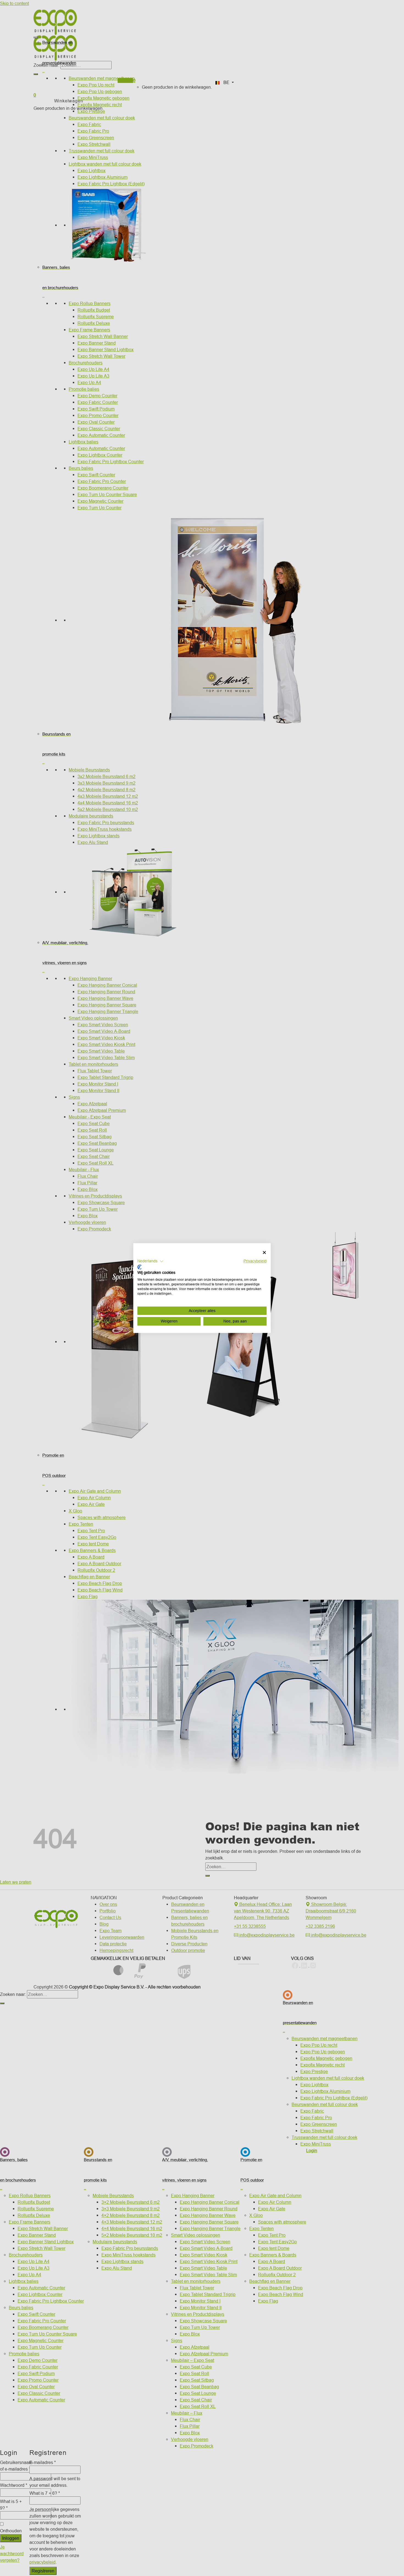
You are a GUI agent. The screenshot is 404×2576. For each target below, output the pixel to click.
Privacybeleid (255, 1261)
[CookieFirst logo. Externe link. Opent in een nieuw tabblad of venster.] (139, 1267)
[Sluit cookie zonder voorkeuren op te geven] (264, 1253)
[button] (150, 1261)
